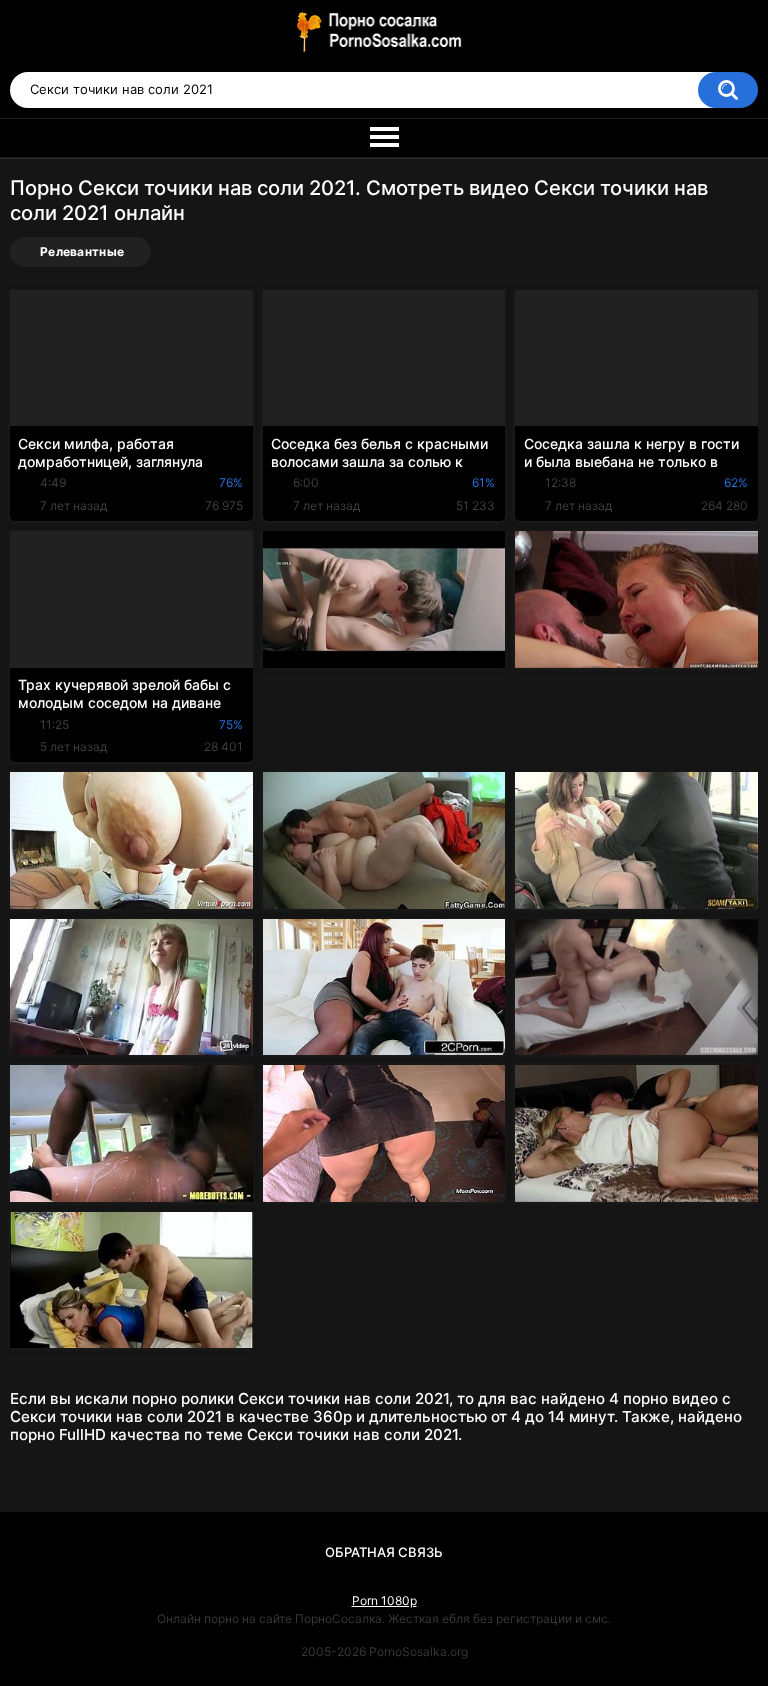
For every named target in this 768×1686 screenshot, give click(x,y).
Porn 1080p (384, 1600)
